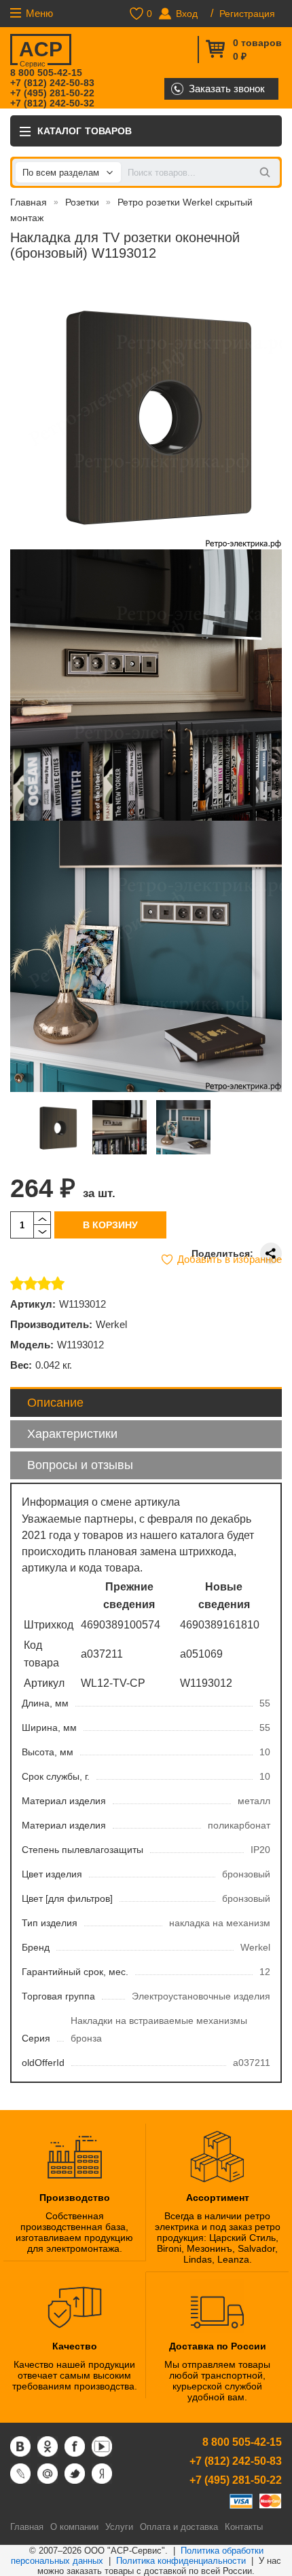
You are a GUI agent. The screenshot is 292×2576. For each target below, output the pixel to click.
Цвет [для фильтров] (67, 1898)
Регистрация (247, 14)
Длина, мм (45, 1703)
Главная (29, 202)
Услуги (119, 2527)
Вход (187, 14)
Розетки (82, 202)
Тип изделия (50, 1923)
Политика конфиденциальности (181, 2561)
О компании (74, 2527)
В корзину (110, 1225)
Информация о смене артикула (101, 1502)
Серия (36, 2038)
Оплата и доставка (179, 2527)
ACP (41, 52)
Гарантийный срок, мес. (75, 1972)
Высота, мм (48, 1752)
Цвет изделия (52, 1874)
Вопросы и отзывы (80, 1465)
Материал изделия (64, 1801)
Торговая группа (58, 1996)
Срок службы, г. (56, 1776)
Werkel (111, 1324)
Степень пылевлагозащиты (83, 1850)
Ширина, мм (49, 1728)
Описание (55, 1403)
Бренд (36, 1947)
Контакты (244, 2527)
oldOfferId (43, 2063)
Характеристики (72, 1434)
